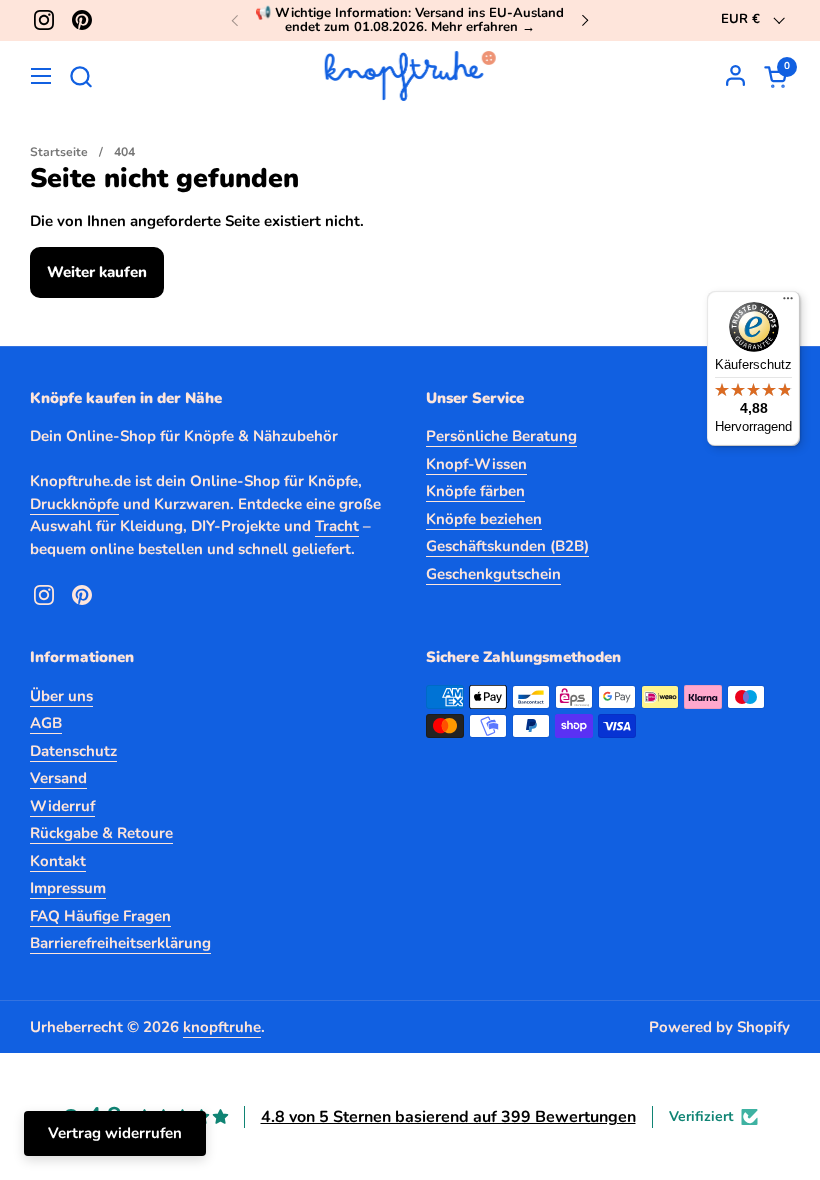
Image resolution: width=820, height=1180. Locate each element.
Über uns (61, 696)
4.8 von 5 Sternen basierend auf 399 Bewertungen (448, 1117)
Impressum (68, 888)
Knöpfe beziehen (484, 519)
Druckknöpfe (74, 504)
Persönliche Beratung (501, 436)
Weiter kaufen (97, 272)
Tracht (337, 526)
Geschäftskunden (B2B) (507, 546)
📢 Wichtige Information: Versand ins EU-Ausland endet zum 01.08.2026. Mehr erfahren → (409, 20)
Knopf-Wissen (476, 464)
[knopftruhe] (410, 76)
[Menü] (788, 303)
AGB (46, 723)
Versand (58, 778)
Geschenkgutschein (493, 574)
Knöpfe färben (475, 491)
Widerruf (62, 806)
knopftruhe (222, 1027)
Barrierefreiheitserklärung (120, 943)
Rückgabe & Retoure (101, 833)
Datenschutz (73, 751)
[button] (80, 76)
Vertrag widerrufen (115, 1133)
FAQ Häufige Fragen (100, 916)
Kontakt (58, 861)
